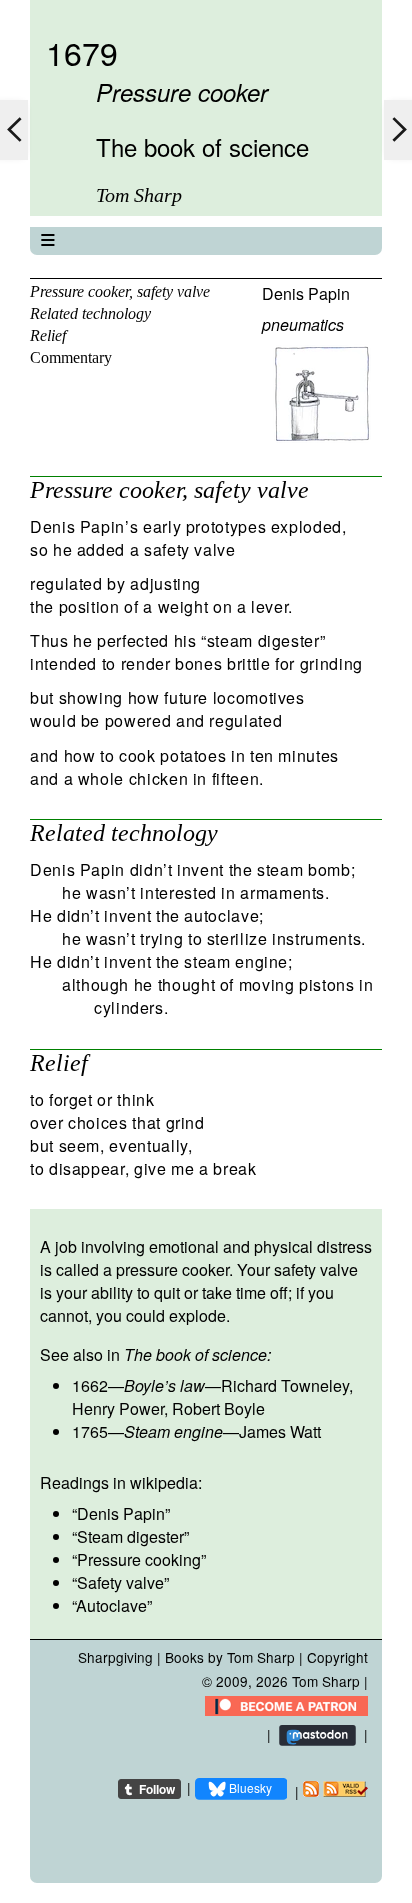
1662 (90, 1385)
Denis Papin (306, 293)
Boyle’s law (164, 1385)
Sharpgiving (115, 1657)
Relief (48, 335)
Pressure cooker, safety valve (120, 291)
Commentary (71, 357)
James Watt (280, 1431)
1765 (90, 1431)
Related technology (90, 313)
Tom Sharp (326, 1681)
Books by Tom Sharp (230, 1657)
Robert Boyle (218, 1408)
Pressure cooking (139, 1559)
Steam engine (173, 1431)
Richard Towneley (285, 1385)
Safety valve (120, 1582)
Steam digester (130, 1536)
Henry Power (118, 1408)
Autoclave (111, 1605)
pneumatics (303, 324)
